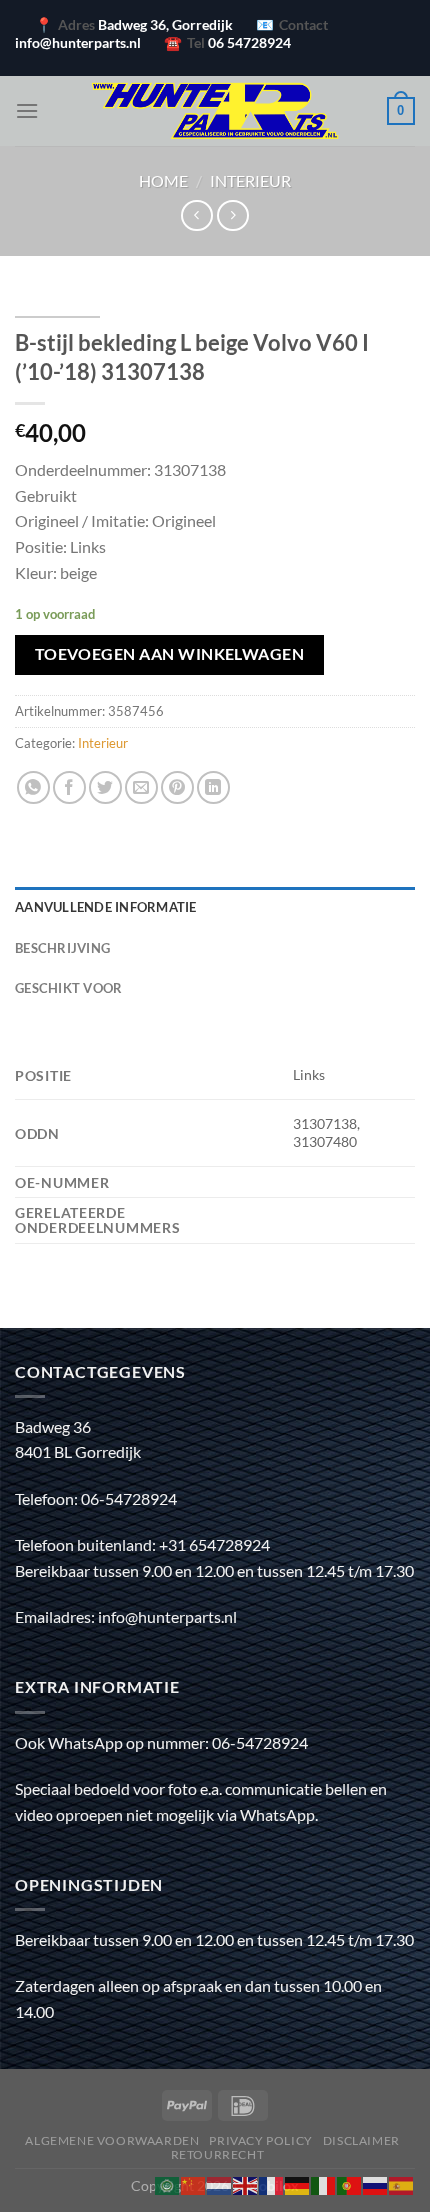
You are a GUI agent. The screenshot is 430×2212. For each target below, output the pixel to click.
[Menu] (27, 110)
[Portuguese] (350, 2183)
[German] (298, 2183)
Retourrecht (218, 2154)
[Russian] (376, 2183)
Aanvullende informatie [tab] (106, 907)
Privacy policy (261, 2140)
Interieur (250, 180)
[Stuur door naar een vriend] (141, 787)
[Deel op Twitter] (105, 787)
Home (163, 180)
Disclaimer (361, 2140)
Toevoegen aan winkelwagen (170, 654)
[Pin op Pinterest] (177, 787)
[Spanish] (402, 2183)
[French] (272, 2183)
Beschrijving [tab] (62, 948)
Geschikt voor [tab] (68, 988)
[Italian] (324, 2183)
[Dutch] (220, 2183)
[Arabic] (168, 2183)
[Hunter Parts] (215, 111)
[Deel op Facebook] (69, 787)
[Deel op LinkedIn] (213, 787)
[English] (246, 2183)
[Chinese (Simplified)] (194, 2183)
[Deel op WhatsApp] (33, 787)
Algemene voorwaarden (112, 2140)
